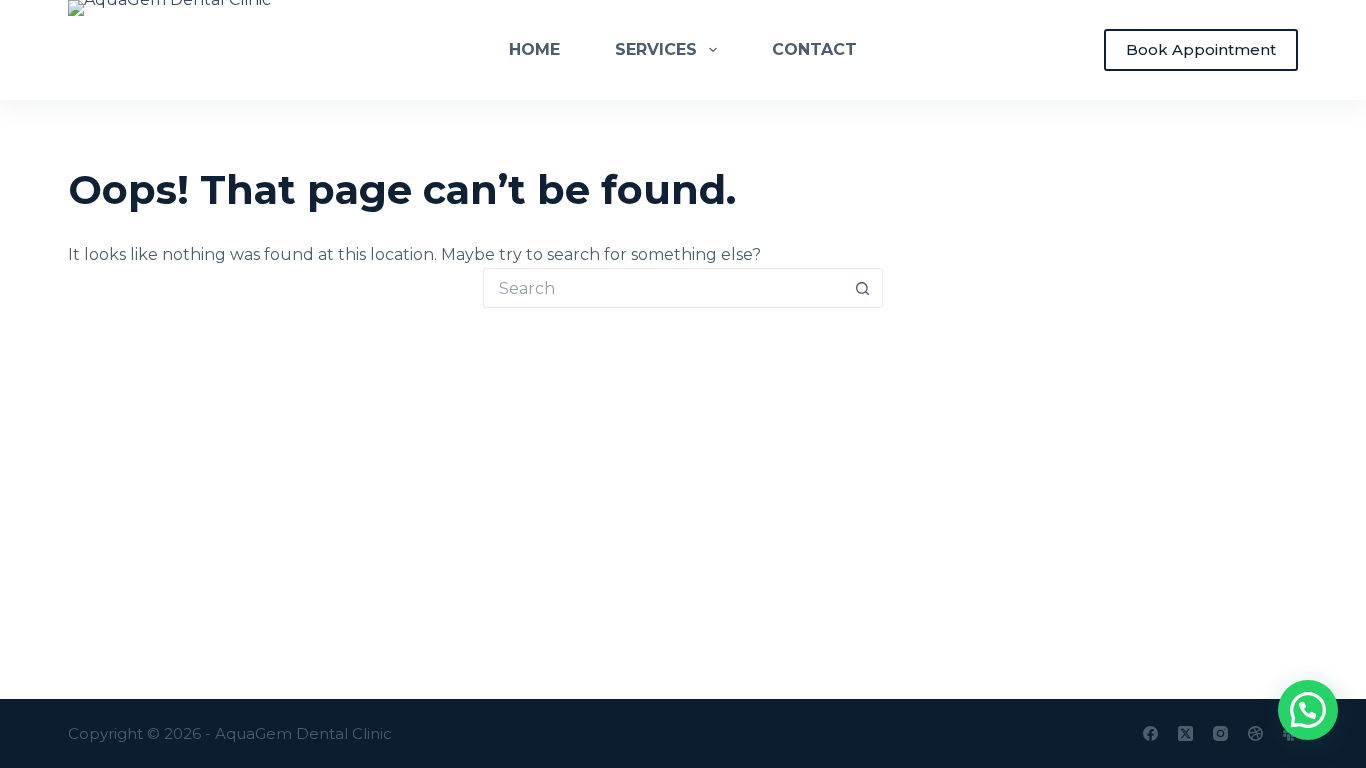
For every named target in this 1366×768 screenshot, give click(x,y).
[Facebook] (1150, 733)
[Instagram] (1220, 733)
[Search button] (863, 288)
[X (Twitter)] (1185, 733)
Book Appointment (1201, 49)
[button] (1308, 710)
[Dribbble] (1255, 733)
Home (534, 49)
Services (656, 49)
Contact (814, 49)
